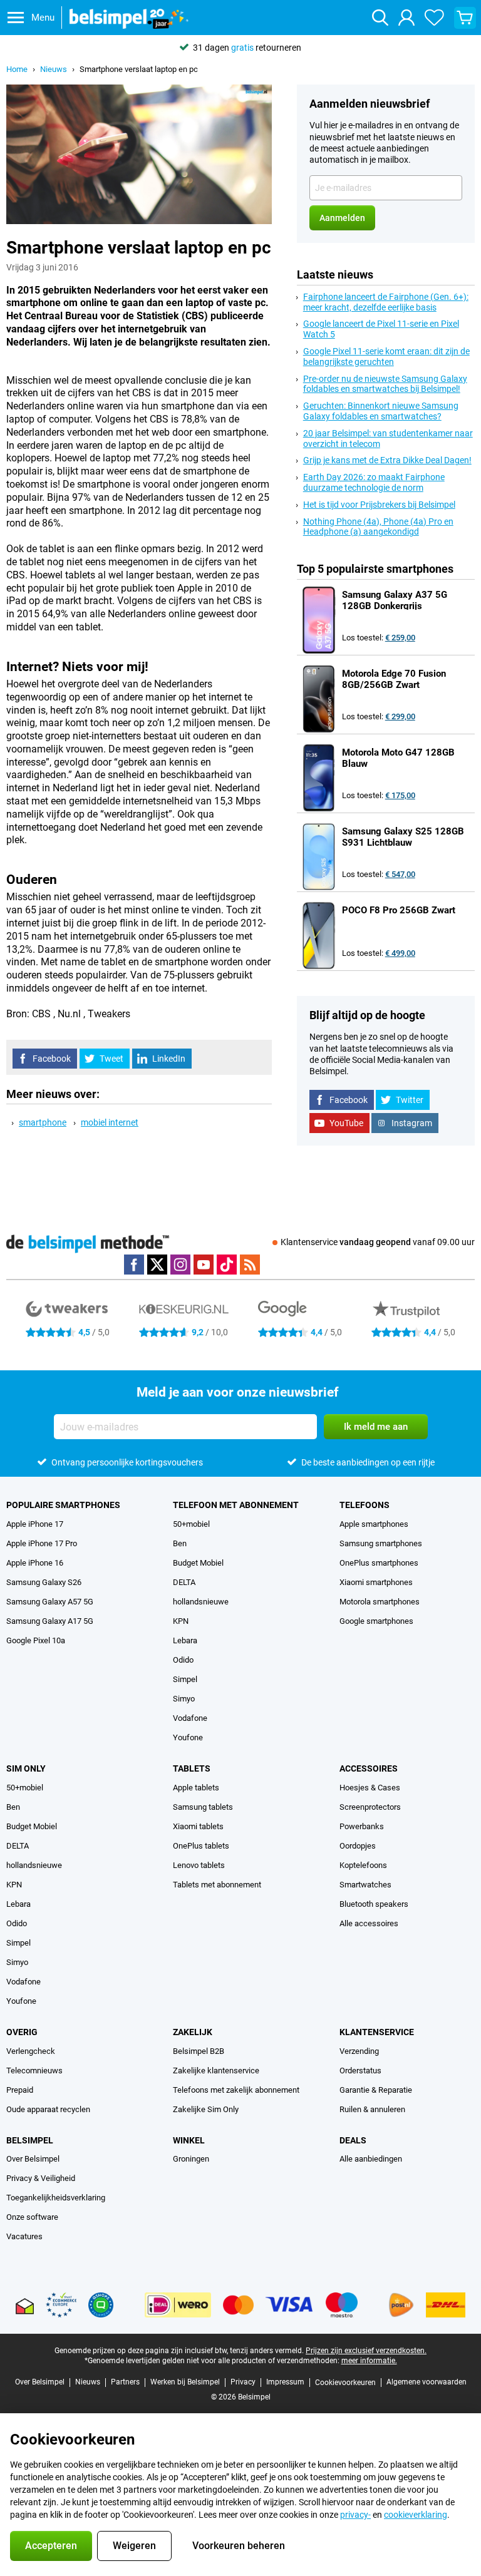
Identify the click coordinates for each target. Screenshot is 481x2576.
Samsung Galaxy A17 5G (50, 1621)
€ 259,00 (400, 638)
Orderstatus (360, 2071)
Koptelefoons (363, 1865)
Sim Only (26, 1768)
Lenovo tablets (199, 1865)
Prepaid (20, 2090)
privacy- (355, 2515)
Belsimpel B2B (199, 2051)
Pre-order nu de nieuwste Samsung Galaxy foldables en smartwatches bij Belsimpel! (385, 384)
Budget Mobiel (198, 1563)
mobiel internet (110, 1122)
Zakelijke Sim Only (206, 2109)
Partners (125, 2382)
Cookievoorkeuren (345, 2383)
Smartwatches (365, 1885)
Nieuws (54, 69)
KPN (181, 1621)
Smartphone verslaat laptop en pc (139, 69)
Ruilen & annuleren (372, 2109)
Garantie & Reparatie (376, 2090)
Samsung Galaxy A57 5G (50, 1602)
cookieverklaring (416, 2515)
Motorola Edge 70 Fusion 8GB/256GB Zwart (394, 679)
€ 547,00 (400, 874)
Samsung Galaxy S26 (44, 1582)
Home (17, 69)
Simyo (184, 1699)
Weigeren (134, 2546)
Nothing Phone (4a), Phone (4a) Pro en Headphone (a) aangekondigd (378, 527)
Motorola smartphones (380, 1602)
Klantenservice (377, 2032)
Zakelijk (193, 2032)
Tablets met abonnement (217, 1885)
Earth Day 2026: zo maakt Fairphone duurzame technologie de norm (374, 482)
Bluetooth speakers (374, 1904)
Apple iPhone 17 (35, 1524)
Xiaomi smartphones (376, 1582)
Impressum (285, 2382)
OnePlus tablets (201, 1846)
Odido (183, 1660)
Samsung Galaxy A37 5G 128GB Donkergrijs (395, 600)
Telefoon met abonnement (236, 1505)
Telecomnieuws (34, 2071)
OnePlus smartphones (379, 1563)
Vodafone (190, 1718)
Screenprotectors (370, 1807)
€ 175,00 (400, 795)
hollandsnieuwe (201, 1602)
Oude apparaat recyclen (48, 2109)
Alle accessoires (369, 1923)
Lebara (185, 1640)
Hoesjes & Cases (370, 1788)
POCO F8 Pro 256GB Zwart (399, 910)
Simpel (185, 1679)
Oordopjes (358, 1846)
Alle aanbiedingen (371, 2159)
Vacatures (24, 2236)
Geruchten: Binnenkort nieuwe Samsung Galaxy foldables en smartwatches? (381, 411)
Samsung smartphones (381, 1543)
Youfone (188, 1737)
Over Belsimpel (33, 2159)
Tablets (192, 1768)
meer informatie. (369, 2361)
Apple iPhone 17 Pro (42, 1543)
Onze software (32, 2217)
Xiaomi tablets (198, 1826)
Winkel (189, 2140)
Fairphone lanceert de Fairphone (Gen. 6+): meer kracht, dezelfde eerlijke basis (386, 302)
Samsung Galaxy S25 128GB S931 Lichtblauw (403, 837)
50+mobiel (191, 1524)
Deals (353, 2140)
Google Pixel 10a (36, 1640)
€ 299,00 (400, 716)
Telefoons (365, 1505)
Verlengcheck (31, 2051)
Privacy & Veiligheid (41, 2178)
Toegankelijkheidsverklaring (56, 2198)
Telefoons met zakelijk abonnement (236, 2090)
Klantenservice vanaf (378, 1242)
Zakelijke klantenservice (216, 2071)
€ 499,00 (400, 953)
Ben (180, 1543)
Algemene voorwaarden (427, 2382)
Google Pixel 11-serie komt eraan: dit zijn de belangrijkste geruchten (386, 357)
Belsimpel (30, 2140)
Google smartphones (376, 1621)
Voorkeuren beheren (239, 2546)
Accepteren (51, 2546)
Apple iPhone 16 (35, 1563)
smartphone (43, 1122)
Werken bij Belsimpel (185, 2382)
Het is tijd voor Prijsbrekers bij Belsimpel (379, 505)
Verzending (359, 2051)
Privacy (243, 2382)
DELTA (184, 1582)
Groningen (191, 2159)
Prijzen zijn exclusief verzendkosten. (366, 2351)
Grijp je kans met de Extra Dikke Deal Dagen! (387, 460)
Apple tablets (196, 1788)
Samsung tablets (203, 1807)
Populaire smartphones (63, 1505)
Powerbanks (362, 1826)
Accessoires (369, 1768)
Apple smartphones (374, 1524)
